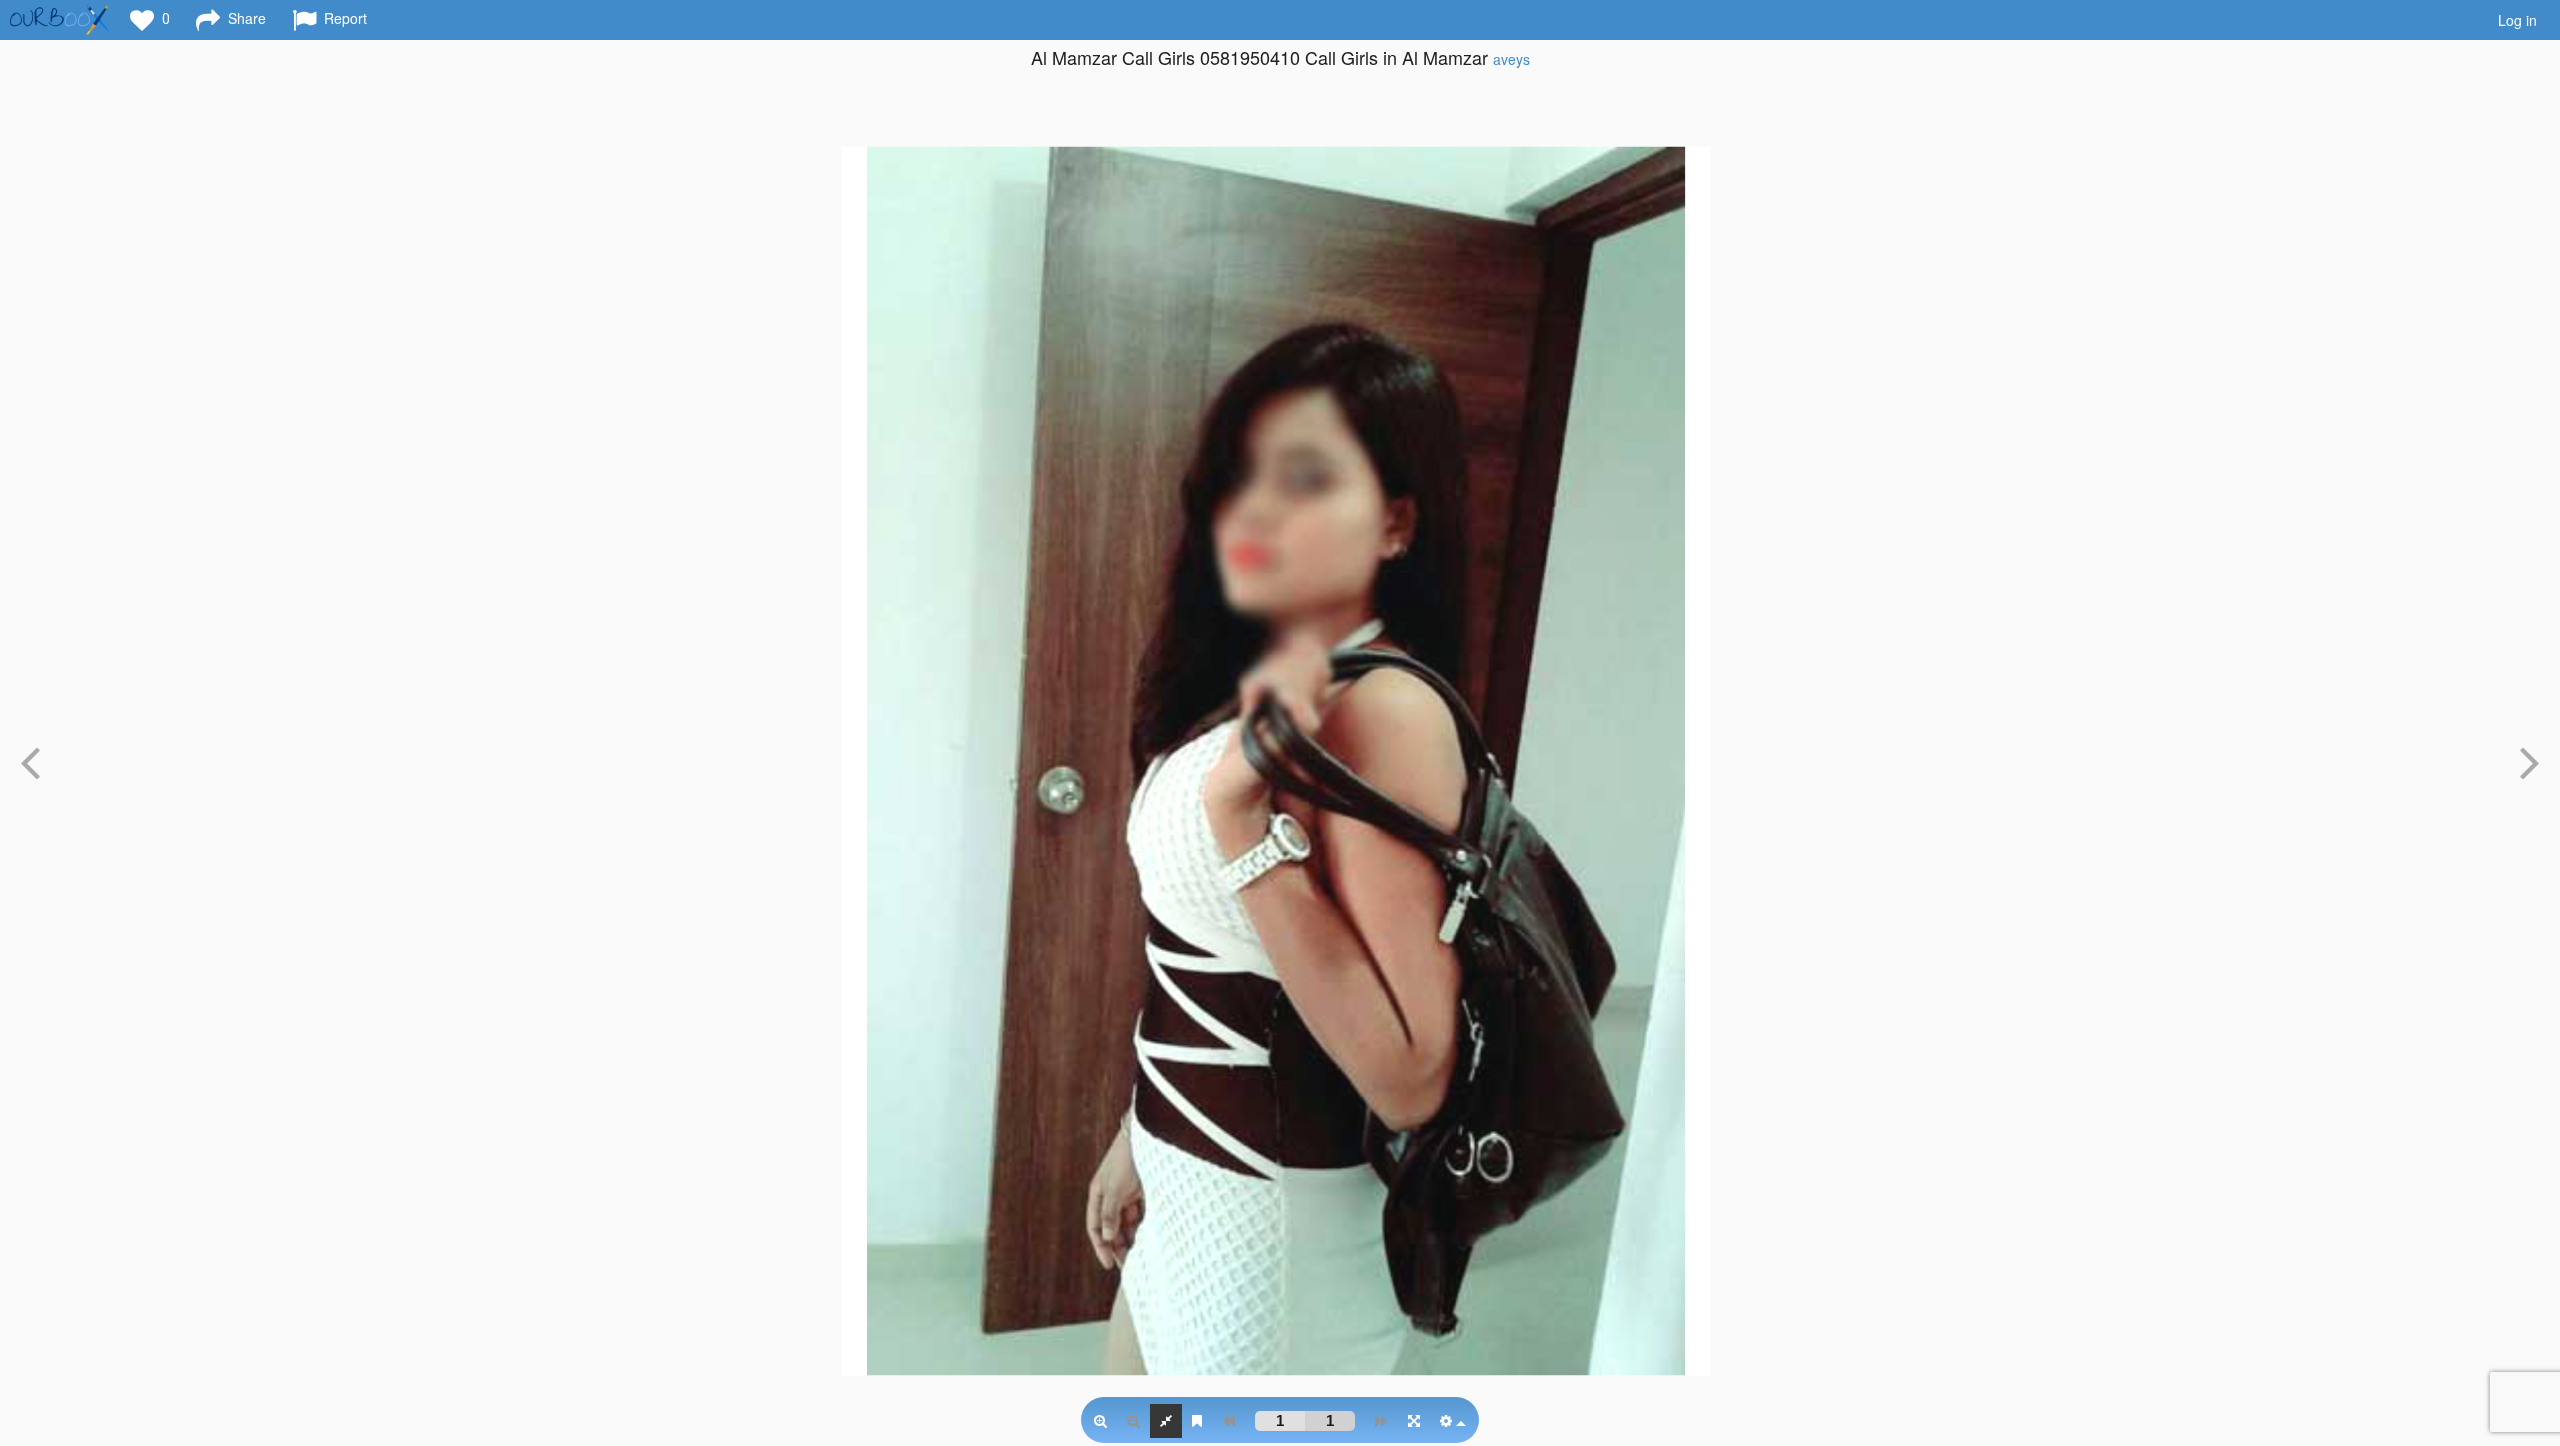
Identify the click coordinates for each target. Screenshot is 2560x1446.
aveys (1511, 59)
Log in (2517, 20)
